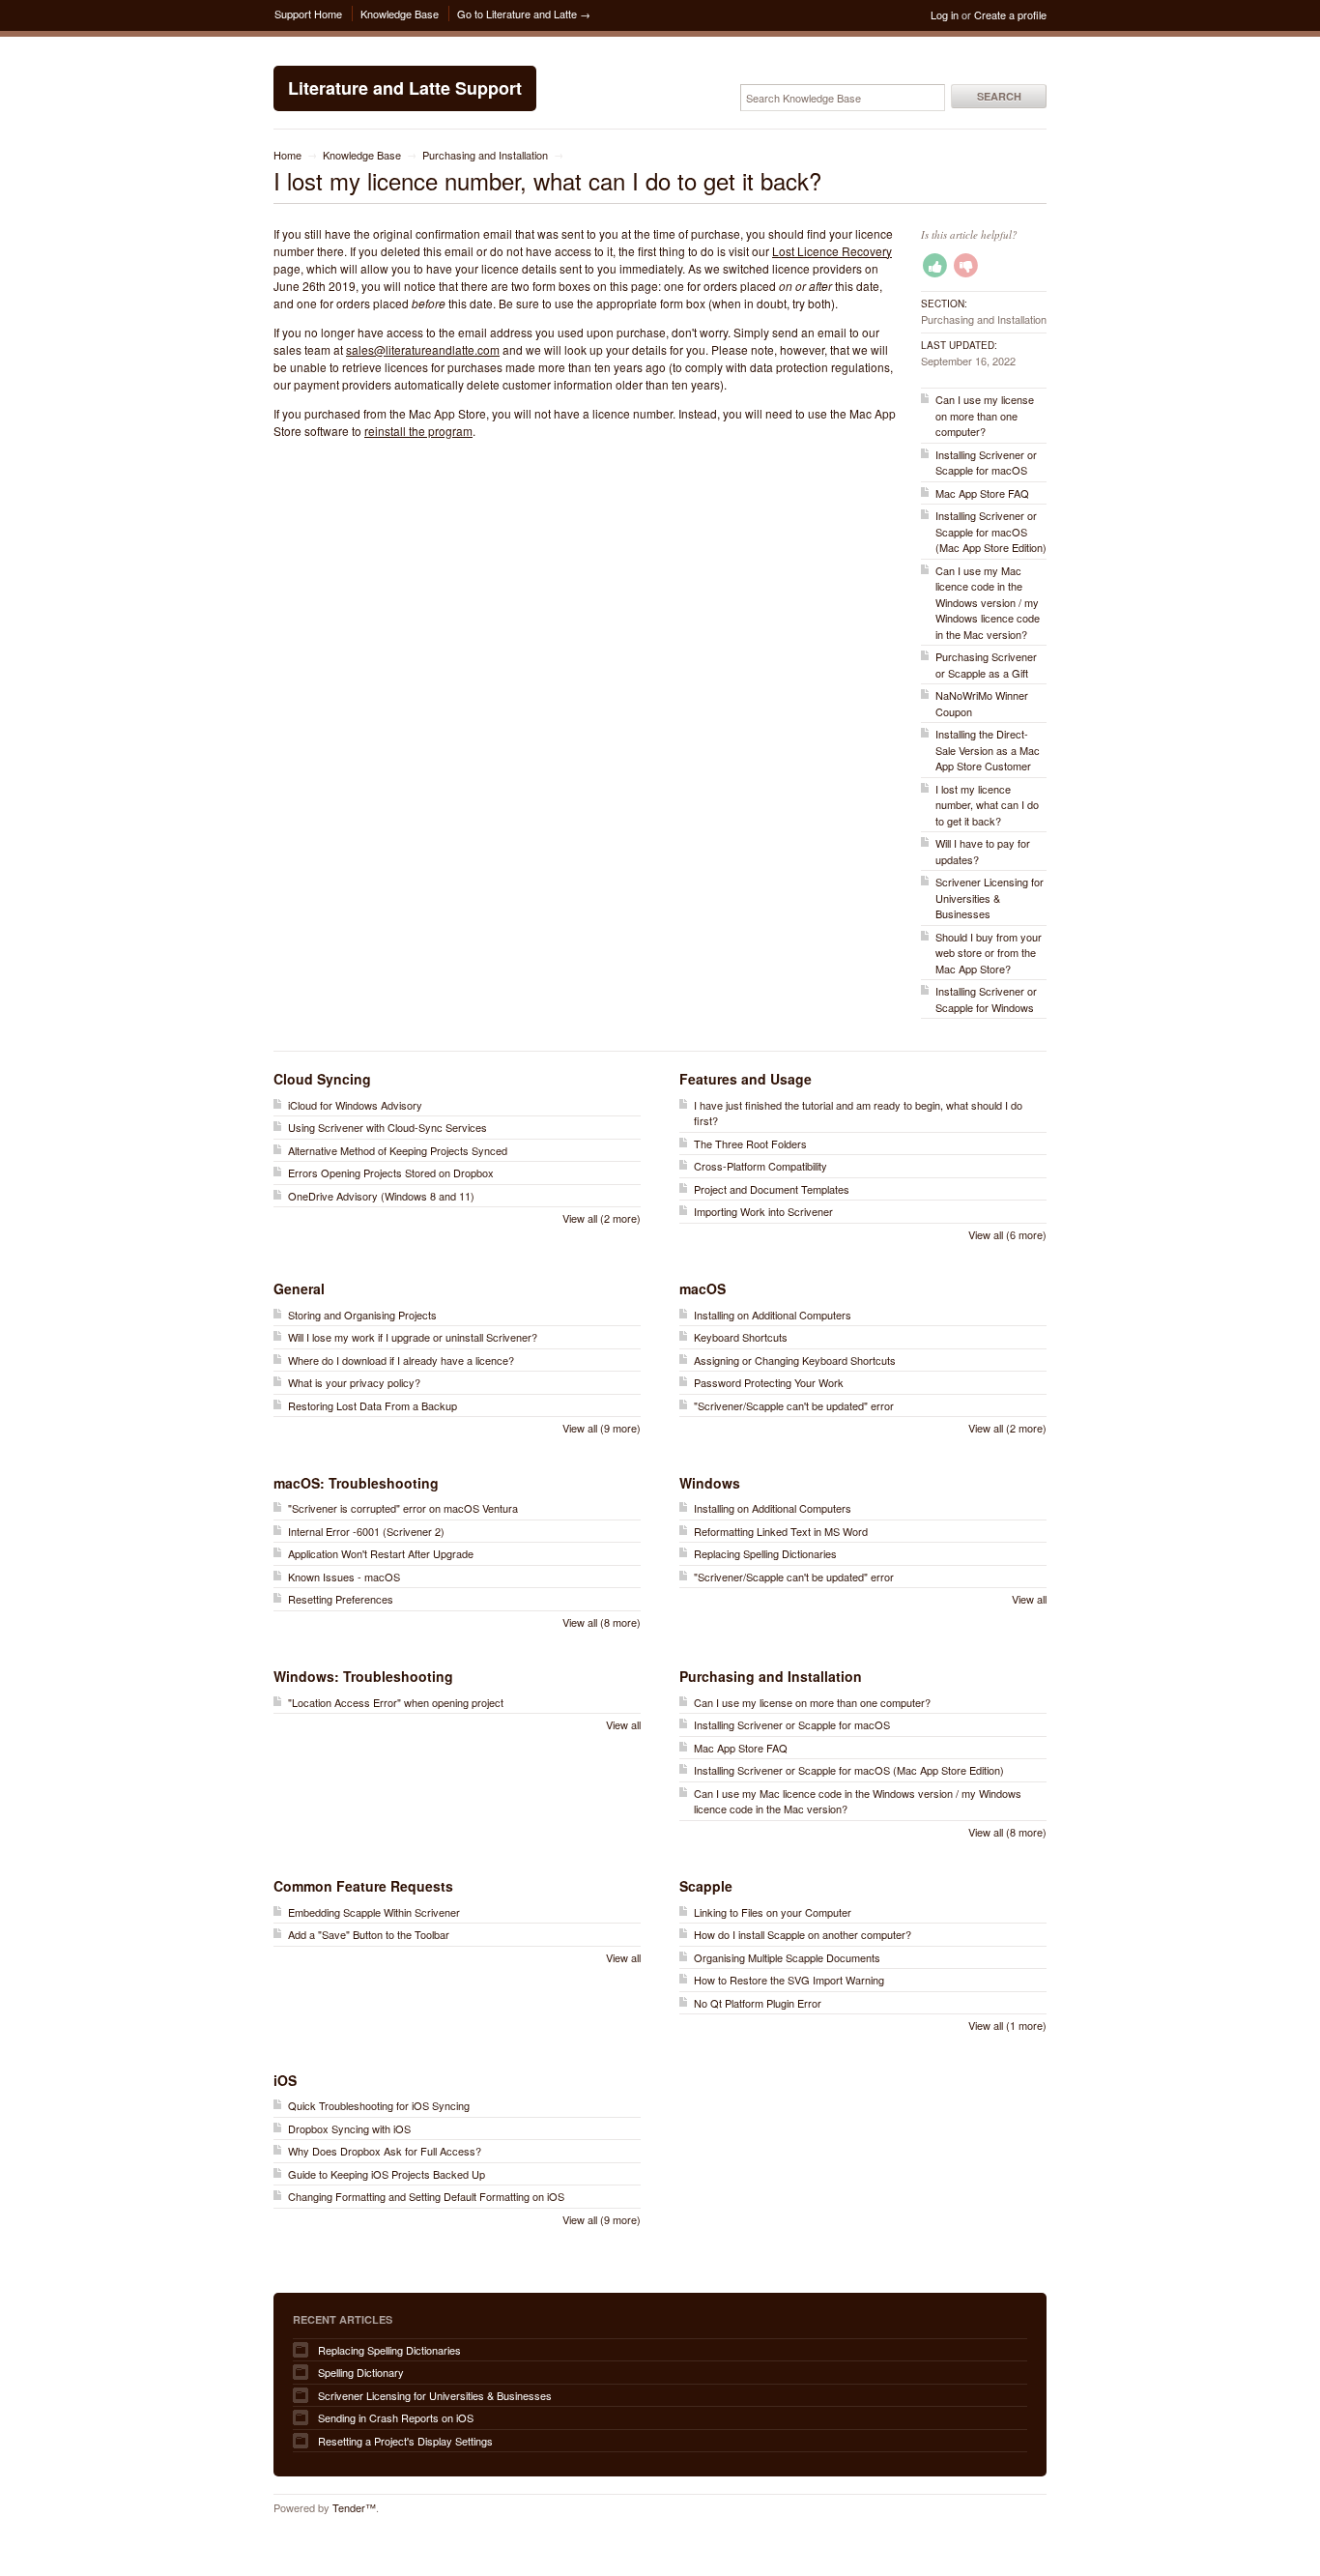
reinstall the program (418, 431)
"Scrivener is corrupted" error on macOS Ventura (403, 1508)
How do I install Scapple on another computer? (803, 1934)
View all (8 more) (602, 1622)
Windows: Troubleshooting (363, 1676)
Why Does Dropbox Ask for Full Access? (385, 2151)
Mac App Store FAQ (982, 493)
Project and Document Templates (772, 1189)
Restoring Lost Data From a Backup (373, 1405)
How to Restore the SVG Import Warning (789, 1980)
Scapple (706, 1886)
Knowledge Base (400, 14)
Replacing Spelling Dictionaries (765, 1553)
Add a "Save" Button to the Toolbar (369, 1934)
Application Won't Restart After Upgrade (381, 1553)
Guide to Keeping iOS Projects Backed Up (387, 2174)
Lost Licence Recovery (832, 251)
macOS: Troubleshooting (356, 1483)
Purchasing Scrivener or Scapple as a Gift (986, 665)
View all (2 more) (602, 1218)
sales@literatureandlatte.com (423, 349)
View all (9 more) (602, 1428)
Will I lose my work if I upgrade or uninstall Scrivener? (413, 1337)
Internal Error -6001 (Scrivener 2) (366, 1531)
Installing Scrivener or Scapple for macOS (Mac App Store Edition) (991, 531)
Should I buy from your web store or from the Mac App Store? (989, 953)
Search (999, 96)
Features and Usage (746, 1079)
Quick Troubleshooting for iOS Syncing (379, 2105)
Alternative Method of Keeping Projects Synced (398, 1150)
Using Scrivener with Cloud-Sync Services (387, 1127)
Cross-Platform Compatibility (760, 1166)
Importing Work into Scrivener (763, 1211)
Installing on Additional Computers (773, 1315)
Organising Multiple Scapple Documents (787, 1957)
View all (1029, 1599)
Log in (945, 14)
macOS (703, 1288)
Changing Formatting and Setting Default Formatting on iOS (426, 2196)
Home (287, 155)
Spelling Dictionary (361, 2372)
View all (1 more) (1007, 2025)
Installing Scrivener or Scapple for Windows (986, 999)
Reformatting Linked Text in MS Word (781, 1531)
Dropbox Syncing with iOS (349, 2128)
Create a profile (1010, 14)
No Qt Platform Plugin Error (758, 2003)
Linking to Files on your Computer (773, 1912)
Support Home (308, 14)
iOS (285, 2080)
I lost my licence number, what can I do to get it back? (987, 805)
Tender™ (354, 2507)
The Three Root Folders (750, 1143)
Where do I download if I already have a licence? (401, 1360)
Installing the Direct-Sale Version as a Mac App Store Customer (988, 750)
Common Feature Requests (363, 1886)
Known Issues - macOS (344, 1577)
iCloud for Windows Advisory (355, 1105)
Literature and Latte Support (405, 88)
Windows (710, 1483)
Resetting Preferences (341, 1599)
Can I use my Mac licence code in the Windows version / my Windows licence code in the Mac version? (988, 602)
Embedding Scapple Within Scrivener (374, 1912)
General (299, 1288)
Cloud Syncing (322, 1079)
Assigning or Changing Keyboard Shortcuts (795, 1360)
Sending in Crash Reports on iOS (396, 2417)
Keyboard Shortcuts (741, 1337)
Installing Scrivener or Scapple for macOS (986, 463)
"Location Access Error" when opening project (396, 1702)
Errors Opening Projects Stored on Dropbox (391, 1172)
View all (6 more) (1007, 1234)
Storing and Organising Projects (362, 1315)
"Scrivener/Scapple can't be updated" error (794, 1405)
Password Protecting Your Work (769, 1382)
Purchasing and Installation (485, 155)
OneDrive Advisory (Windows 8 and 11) (381, 1196)
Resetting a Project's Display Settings (405, 2441)
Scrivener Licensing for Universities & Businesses (990, 897)
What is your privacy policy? (354, 1382)
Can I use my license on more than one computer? (985, 415)
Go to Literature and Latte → (524, 14)
